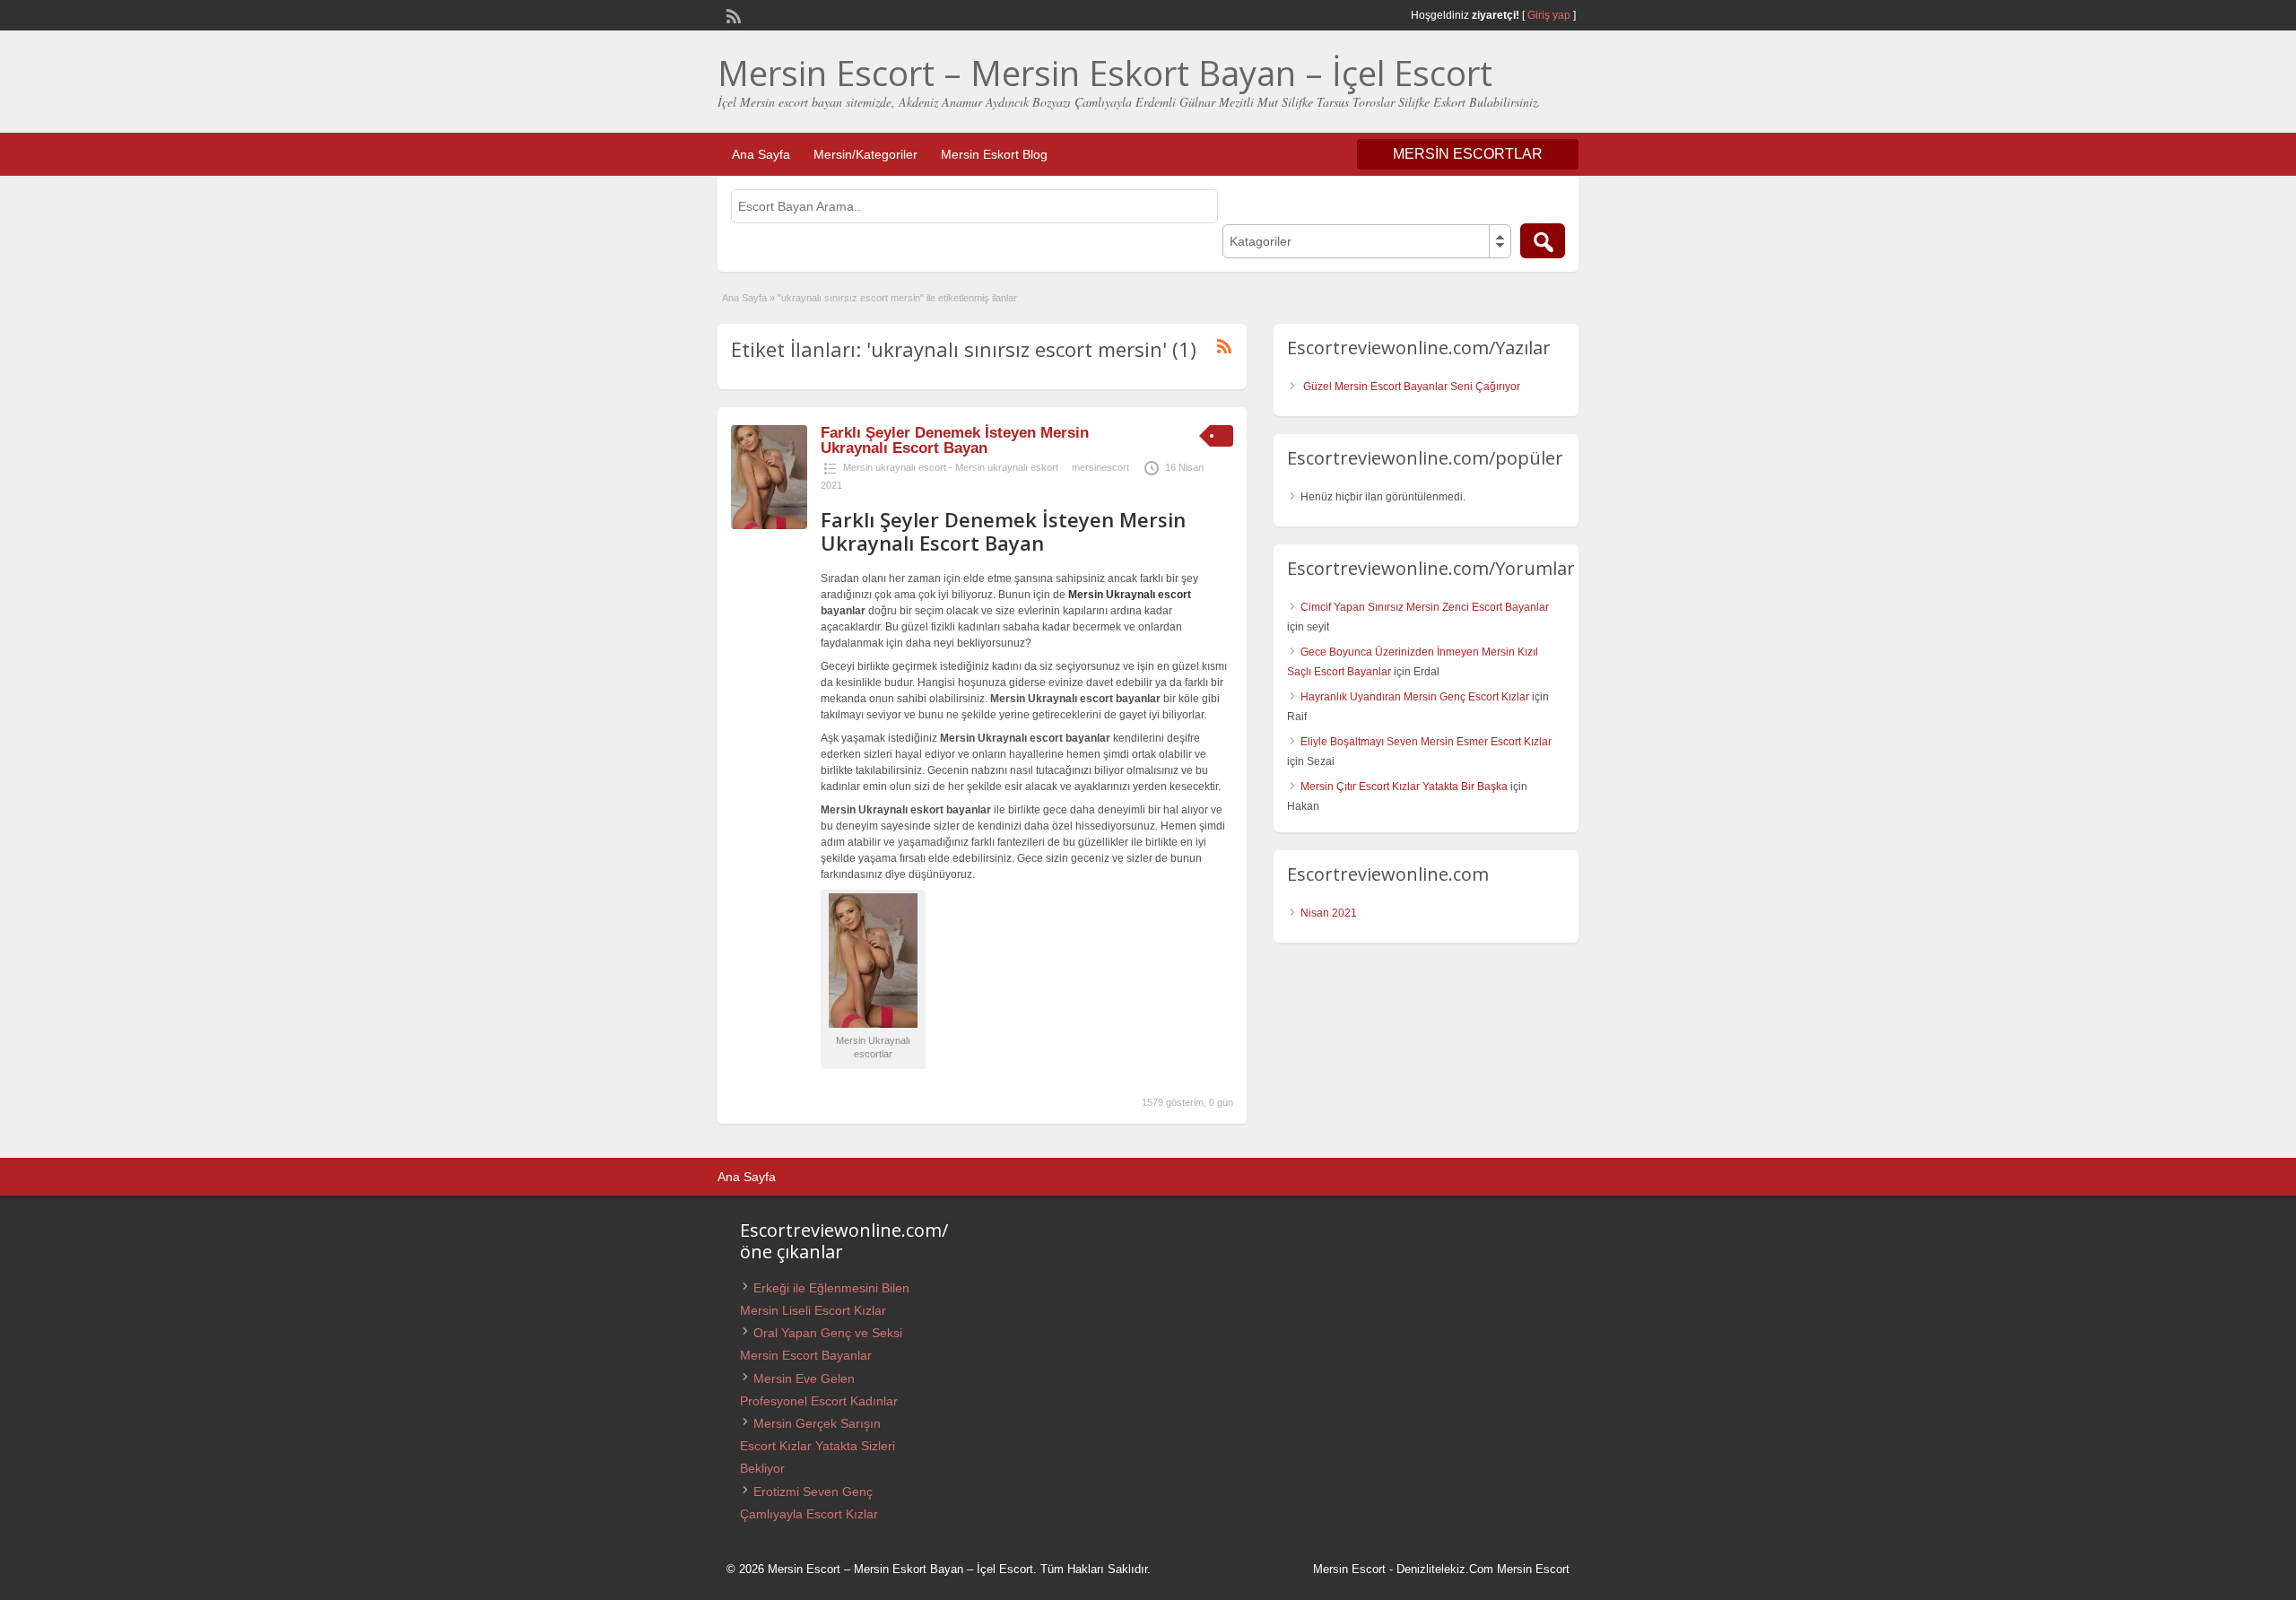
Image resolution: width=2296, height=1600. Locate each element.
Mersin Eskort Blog (994, 154)
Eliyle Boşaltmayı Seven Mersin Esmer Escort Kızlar (1426, 742)
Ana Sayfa (761, 154)
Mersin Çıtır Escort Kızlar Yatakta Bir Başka (1404, 787)
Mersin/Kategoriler (865, 154)
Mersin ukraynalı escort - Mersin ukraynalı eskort (951, 467)
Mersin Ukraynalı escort (1130, 595)
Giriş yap (1549, 15)
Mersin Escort (1349, 1569)
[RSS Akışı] (732, 14)
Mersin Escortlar (1468, 154)
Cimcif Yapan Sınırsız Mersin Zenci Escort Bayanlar (1425, 607)
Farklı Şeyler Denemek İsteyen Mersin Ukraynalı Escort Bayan (955, 440)
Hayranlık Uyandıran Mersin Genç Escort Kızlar (1415, 697)
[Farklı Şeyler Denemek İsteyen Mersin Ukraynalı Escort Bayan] (769, 526)
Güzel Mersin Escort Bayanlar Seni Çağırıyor (1412, 387)
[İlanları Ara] (1543, 241)
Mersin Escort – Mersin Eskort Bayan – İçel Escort (1105, 73)
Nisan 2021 (1329, 913)
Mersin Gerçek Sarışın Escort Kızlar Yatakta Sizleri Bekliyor (818, 1446)
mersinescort (1100, 467)
